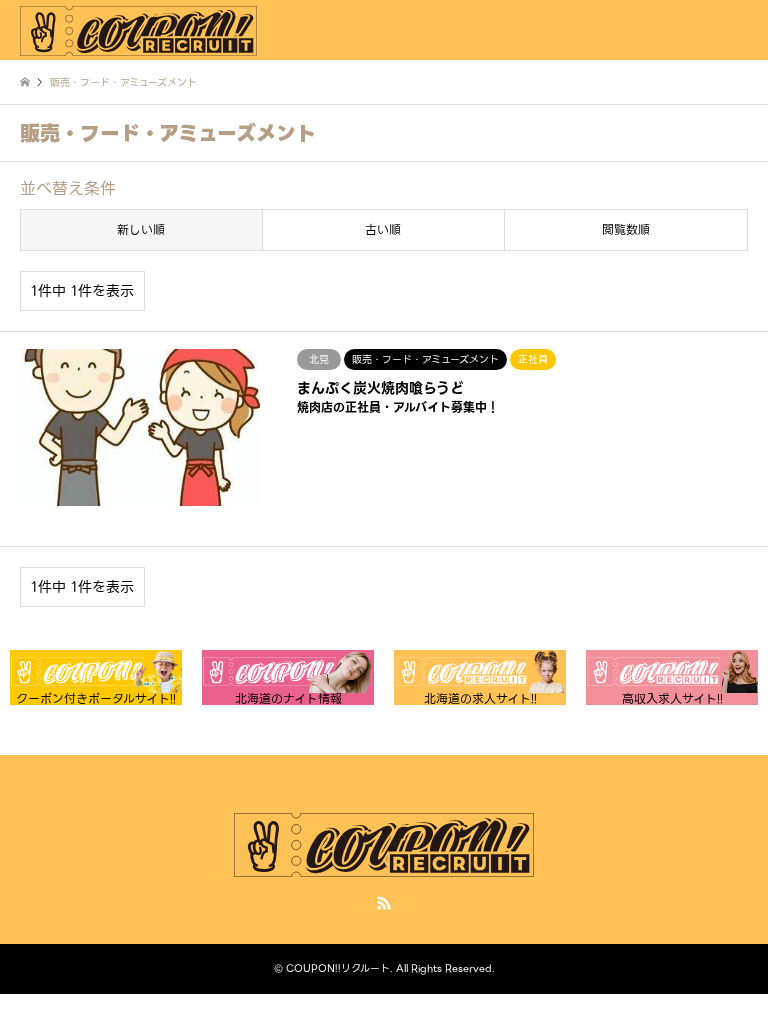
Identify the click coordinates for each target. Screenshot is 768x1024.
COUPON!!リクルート (338, 968)
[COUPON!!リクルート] (138, 29)
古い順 (383, 229)
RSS (384, 903)
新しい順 (141, 229)
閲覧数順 (626, 229)
